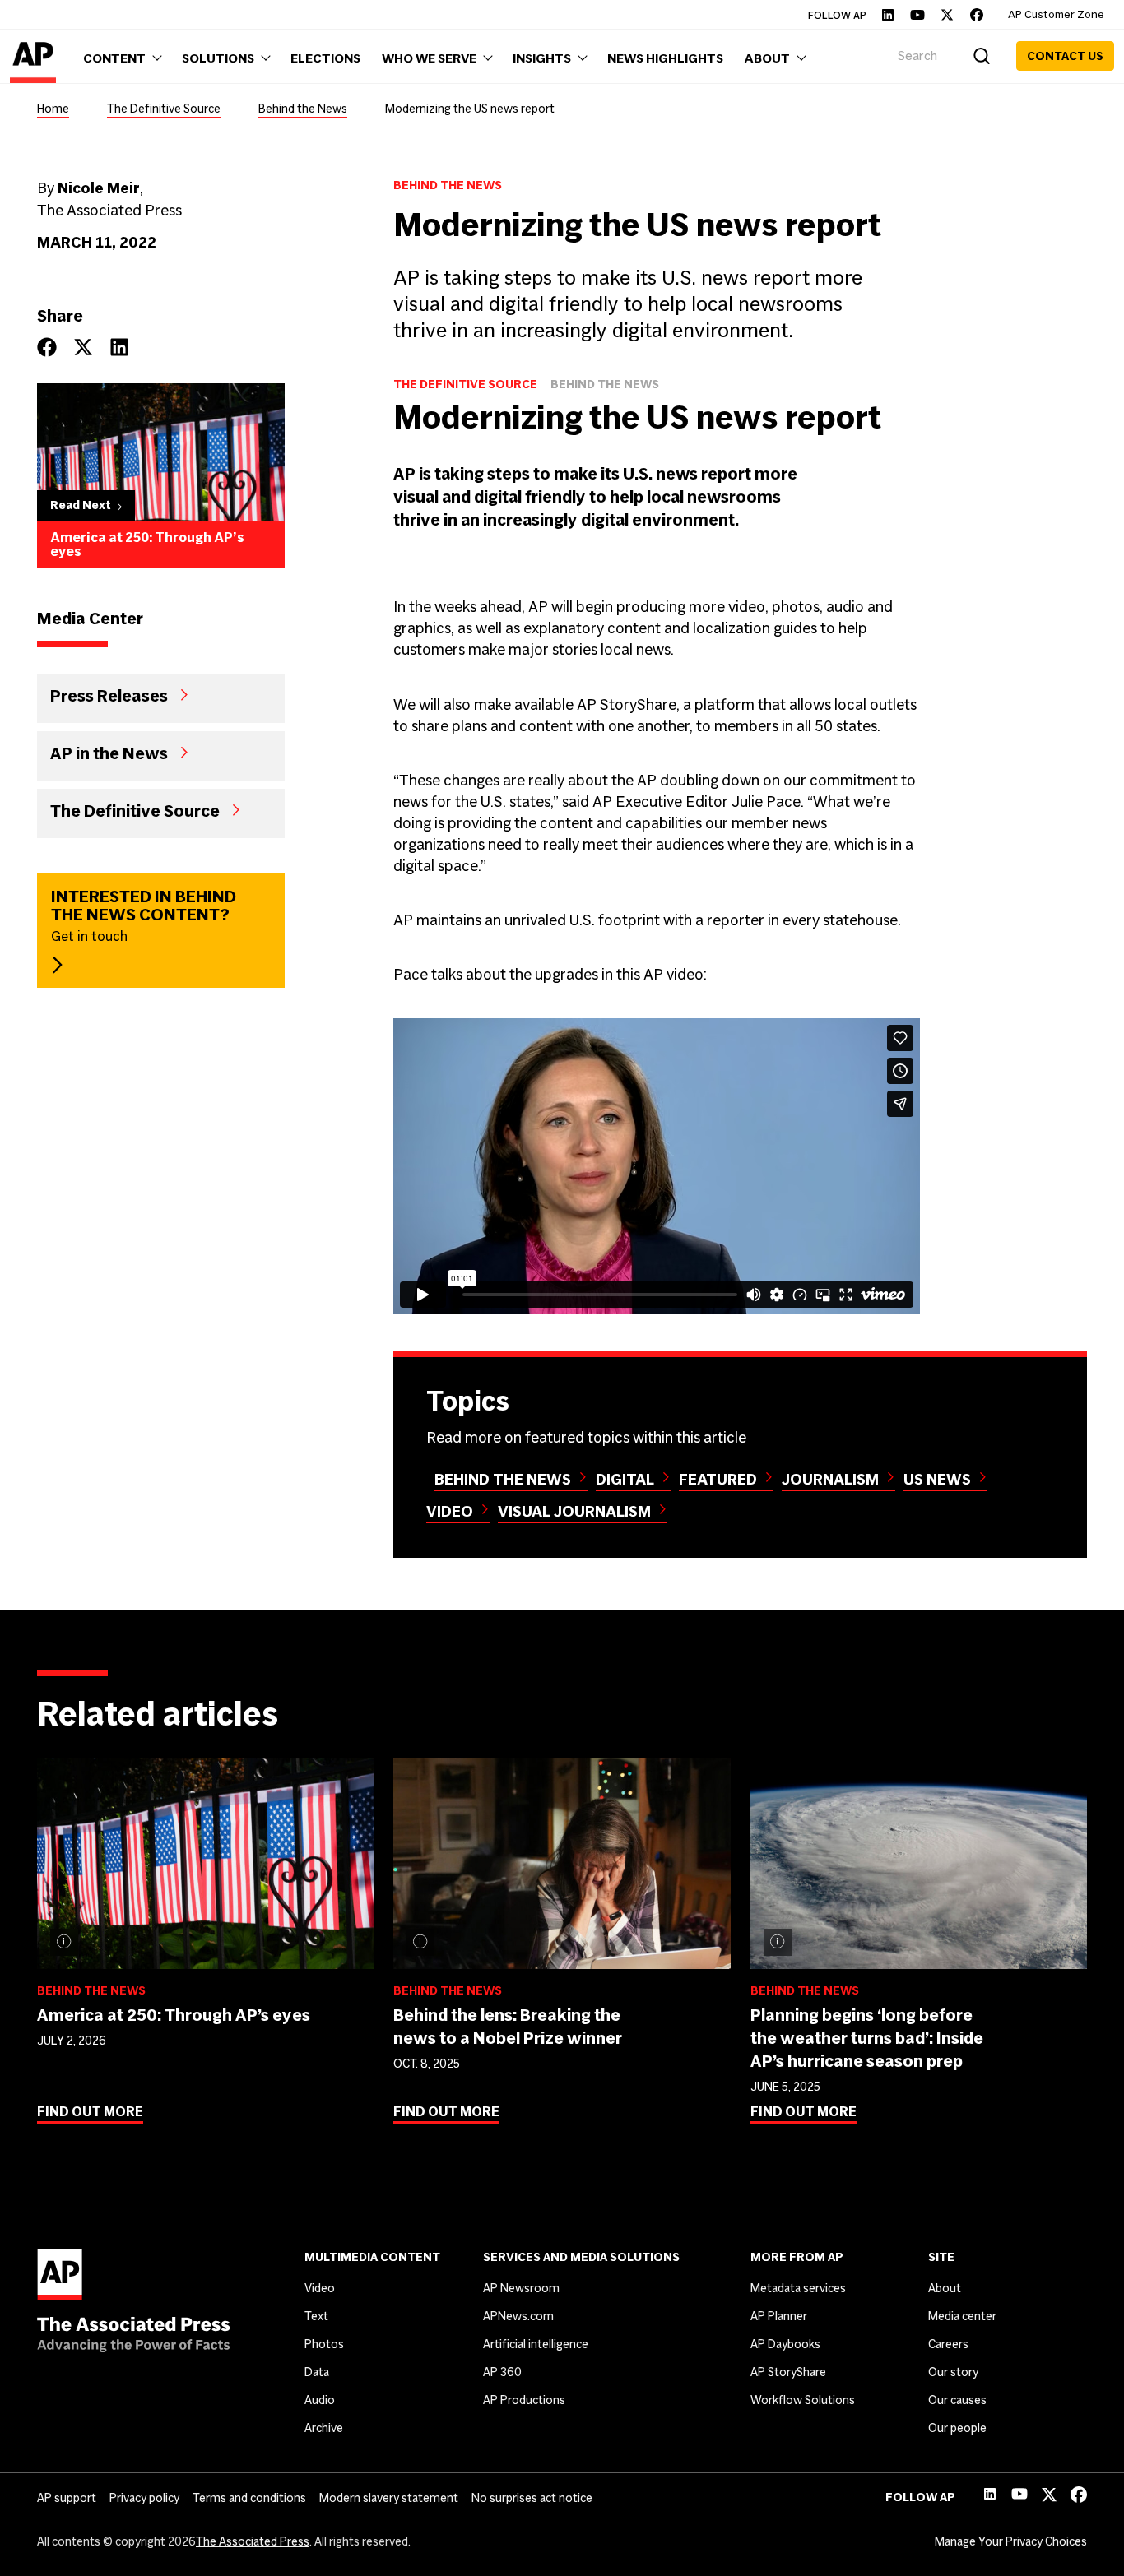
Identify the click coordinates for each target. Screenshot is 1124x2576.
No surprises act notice (532, 2498)
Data (317, 2372)
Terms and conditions (249, 2498)
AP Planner (779, 2316)
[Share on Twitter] (83, 347)
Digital (625, 1479)
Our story (953, 2372)
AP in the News (109, 753)
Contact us (1065, 56)
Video (450, 1511)
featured (718, 1479)
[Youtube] (917, 15)
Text (316, 2316)
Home (53, 109)
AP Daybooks (785, 2344)
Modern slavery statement (389, 2498)
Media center (962, 2316)
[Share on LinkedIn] (119, 347)
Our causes (957, 2400)
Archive (324, 2428)
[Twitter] (947, 15)
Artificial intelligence (536, 2344)
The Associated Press (253, 2541)
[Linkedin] (888, 15)
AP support (67, 2498)
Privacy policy (144, 2498)
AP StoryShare (788, 2372)
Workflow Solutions (803, 2400)
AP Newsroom (521, 2288)
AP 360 (502, 2372)
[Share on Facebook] (47, 347)
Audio (320, 2400)
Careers (948, 2344)
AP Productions (524, 2400)
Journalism (830, 1479)
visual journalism (574, 1511)
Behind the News (303, 109)
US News (937, 1479)
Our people (957, 2428)
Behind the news (503, 1479)
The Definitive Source (164, 109)
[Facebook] (977, 15)
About (945, 2288)
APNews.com (518, 2316)
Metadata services (798, 2288)
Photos (324, 2344)
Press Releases (109, 695)
